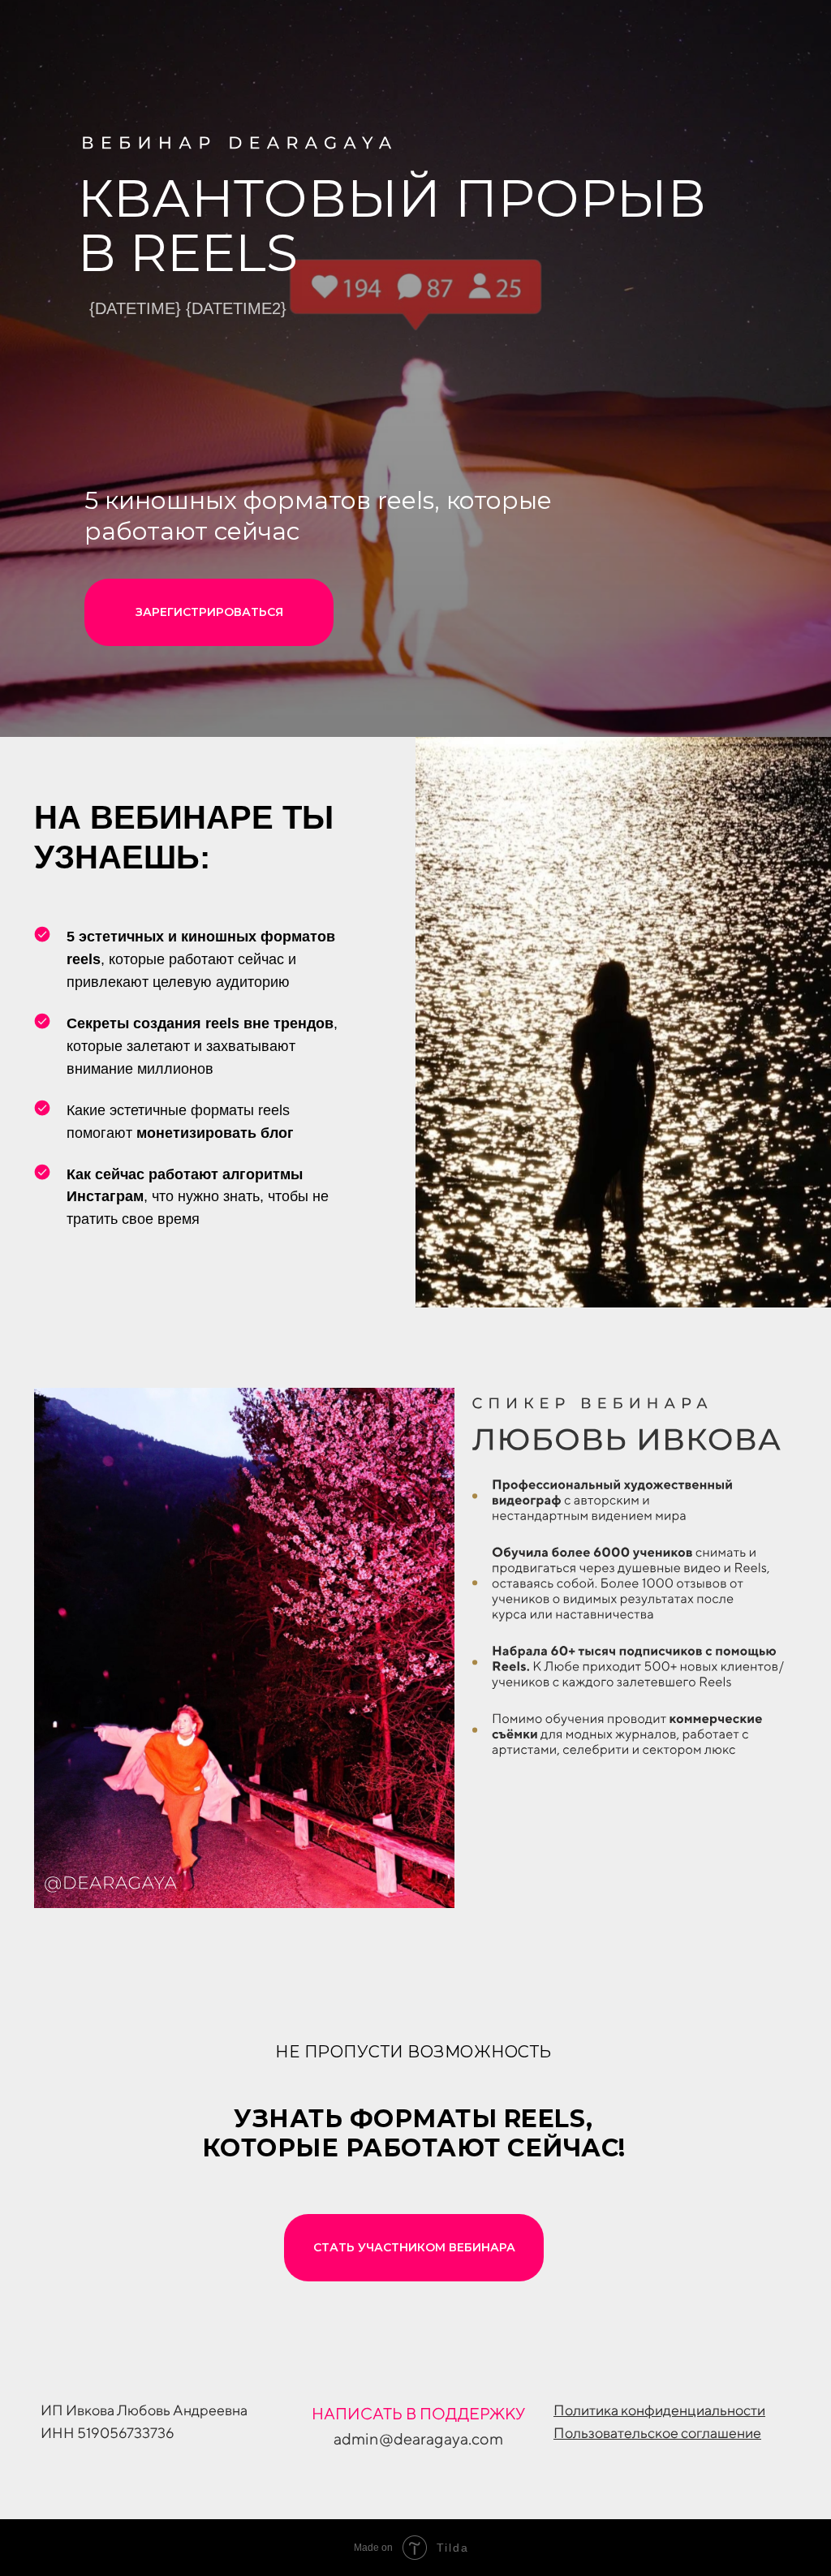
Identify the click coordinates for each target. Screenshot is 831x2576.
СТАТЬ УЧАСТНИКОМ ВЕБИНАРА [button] (414, 2247)
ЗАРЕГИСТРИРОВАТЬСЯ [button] (209, 612)
